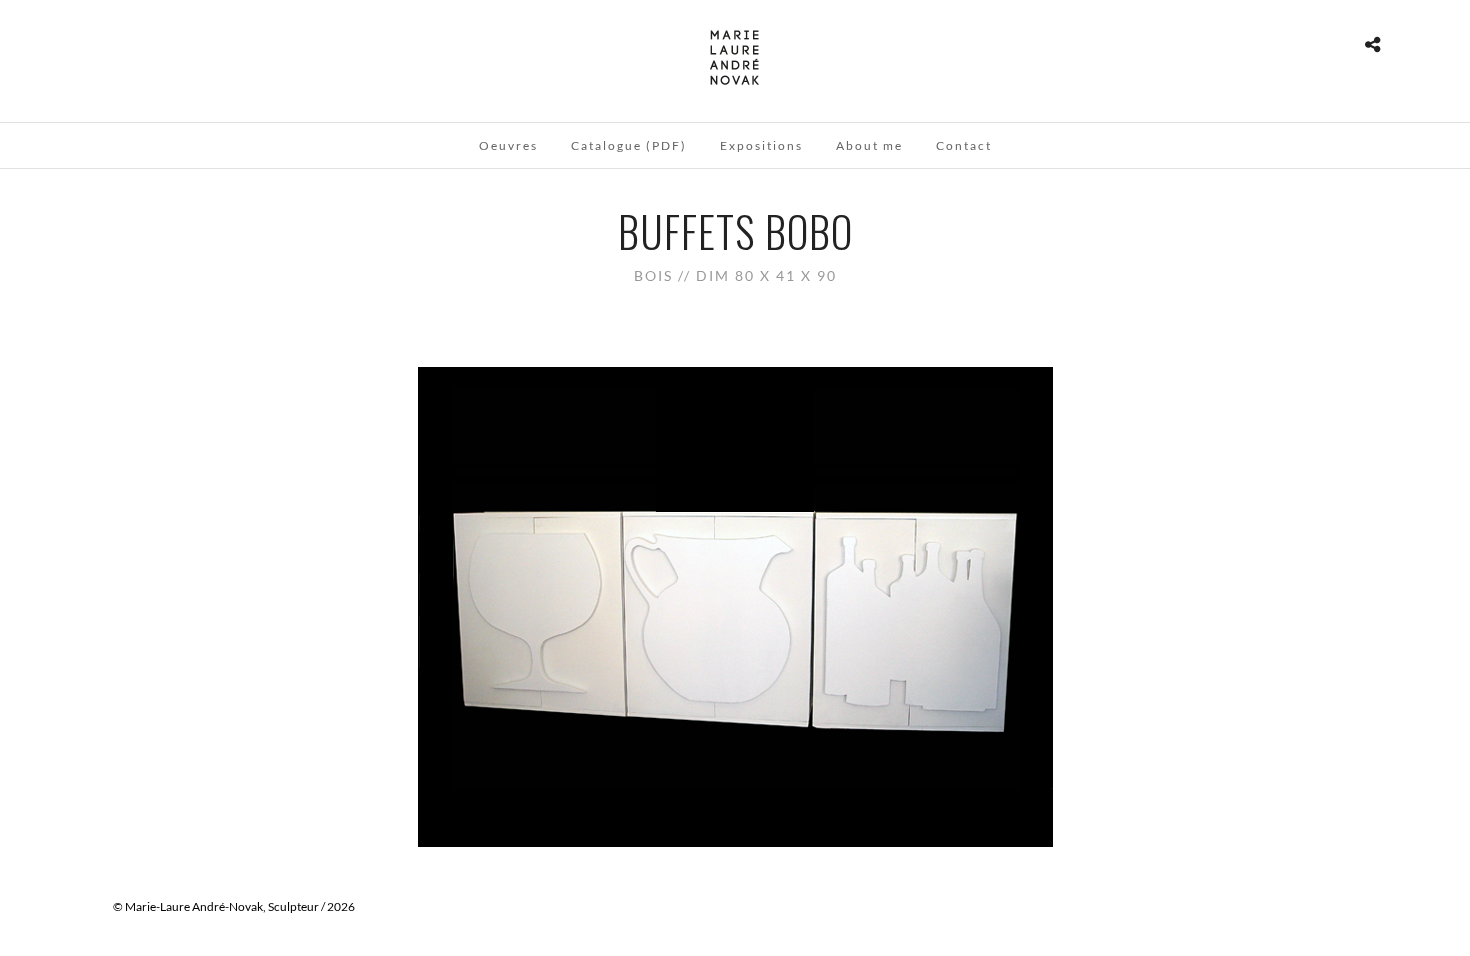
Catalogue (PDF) (629, 145)
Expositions (761, 145)
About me (869, 145)
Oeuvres (508, 145)
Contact (964, 145)
